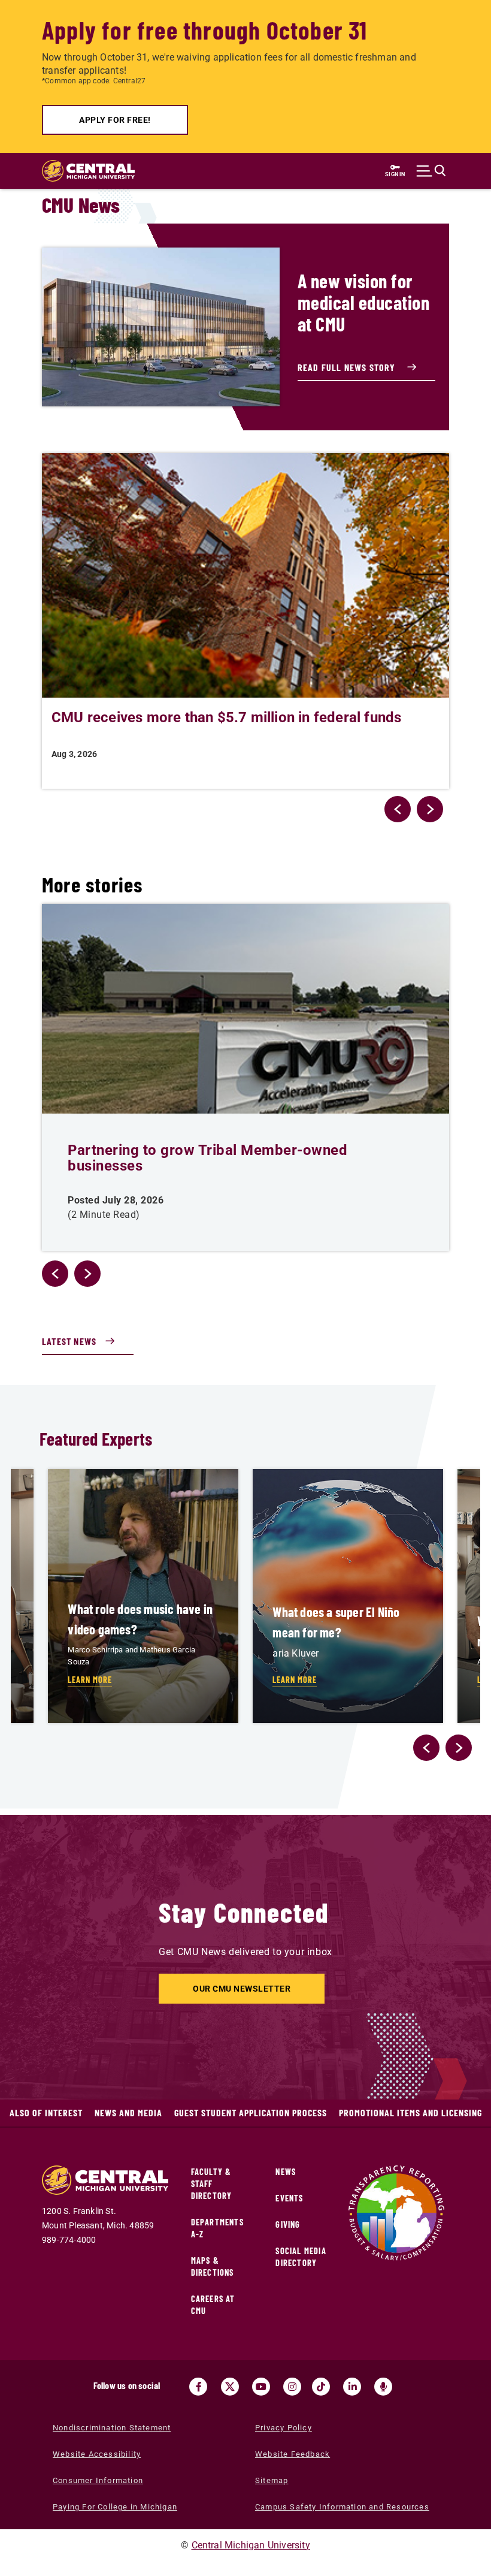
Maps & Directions (213, 2266)
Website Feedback (293, 2454)
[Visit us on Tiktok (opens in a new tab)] (321, 2387)
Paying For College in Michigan (115, 2507)
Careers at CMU (213, 2305)
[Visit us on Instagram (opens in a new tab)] (292, 2387)
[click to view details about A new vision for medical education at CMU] (161, 327)
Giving (288, 2224)
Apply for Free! (115, 120)
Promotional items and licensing (410, 2112)
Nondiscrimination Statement (112, 2428)
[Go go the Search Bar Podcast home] (383, 2387)
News (286, 2172)
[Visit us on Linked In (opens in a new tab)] (352, 2387)
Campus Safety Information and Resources (342, 2507)
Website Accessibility (97, 2454)
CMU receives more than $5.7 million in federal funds (226, 717)
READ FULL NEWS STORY (348, 367)
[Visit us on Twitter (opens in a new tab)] (230, 2387)
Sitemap (272, 2480)
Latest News (69, 1341)
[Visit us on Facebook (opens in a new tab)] (198, 2387)
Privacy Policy (284, 2428)
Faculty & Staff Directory (212, 2184)
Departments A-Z (217, 2228)
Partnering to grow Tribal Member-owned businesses (207, 1158)
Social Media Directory (301, 2257)
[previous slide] (398, 809)
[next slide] (430, 809)
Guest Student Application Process (251, 2112)
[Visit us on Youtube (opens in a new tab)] (261, 2387)
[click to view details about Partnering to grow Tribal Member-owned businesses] (245, 1009)
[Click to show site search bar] (431, 171)
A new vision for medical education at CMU (364, 302)
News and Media (128, 2112)
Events (289, 2198)
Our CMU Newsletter (242, 1989)
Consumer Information (98, 2480)
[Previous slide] (426, 1748)
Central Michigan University (251, 2545)
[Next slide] (459, 1748)
